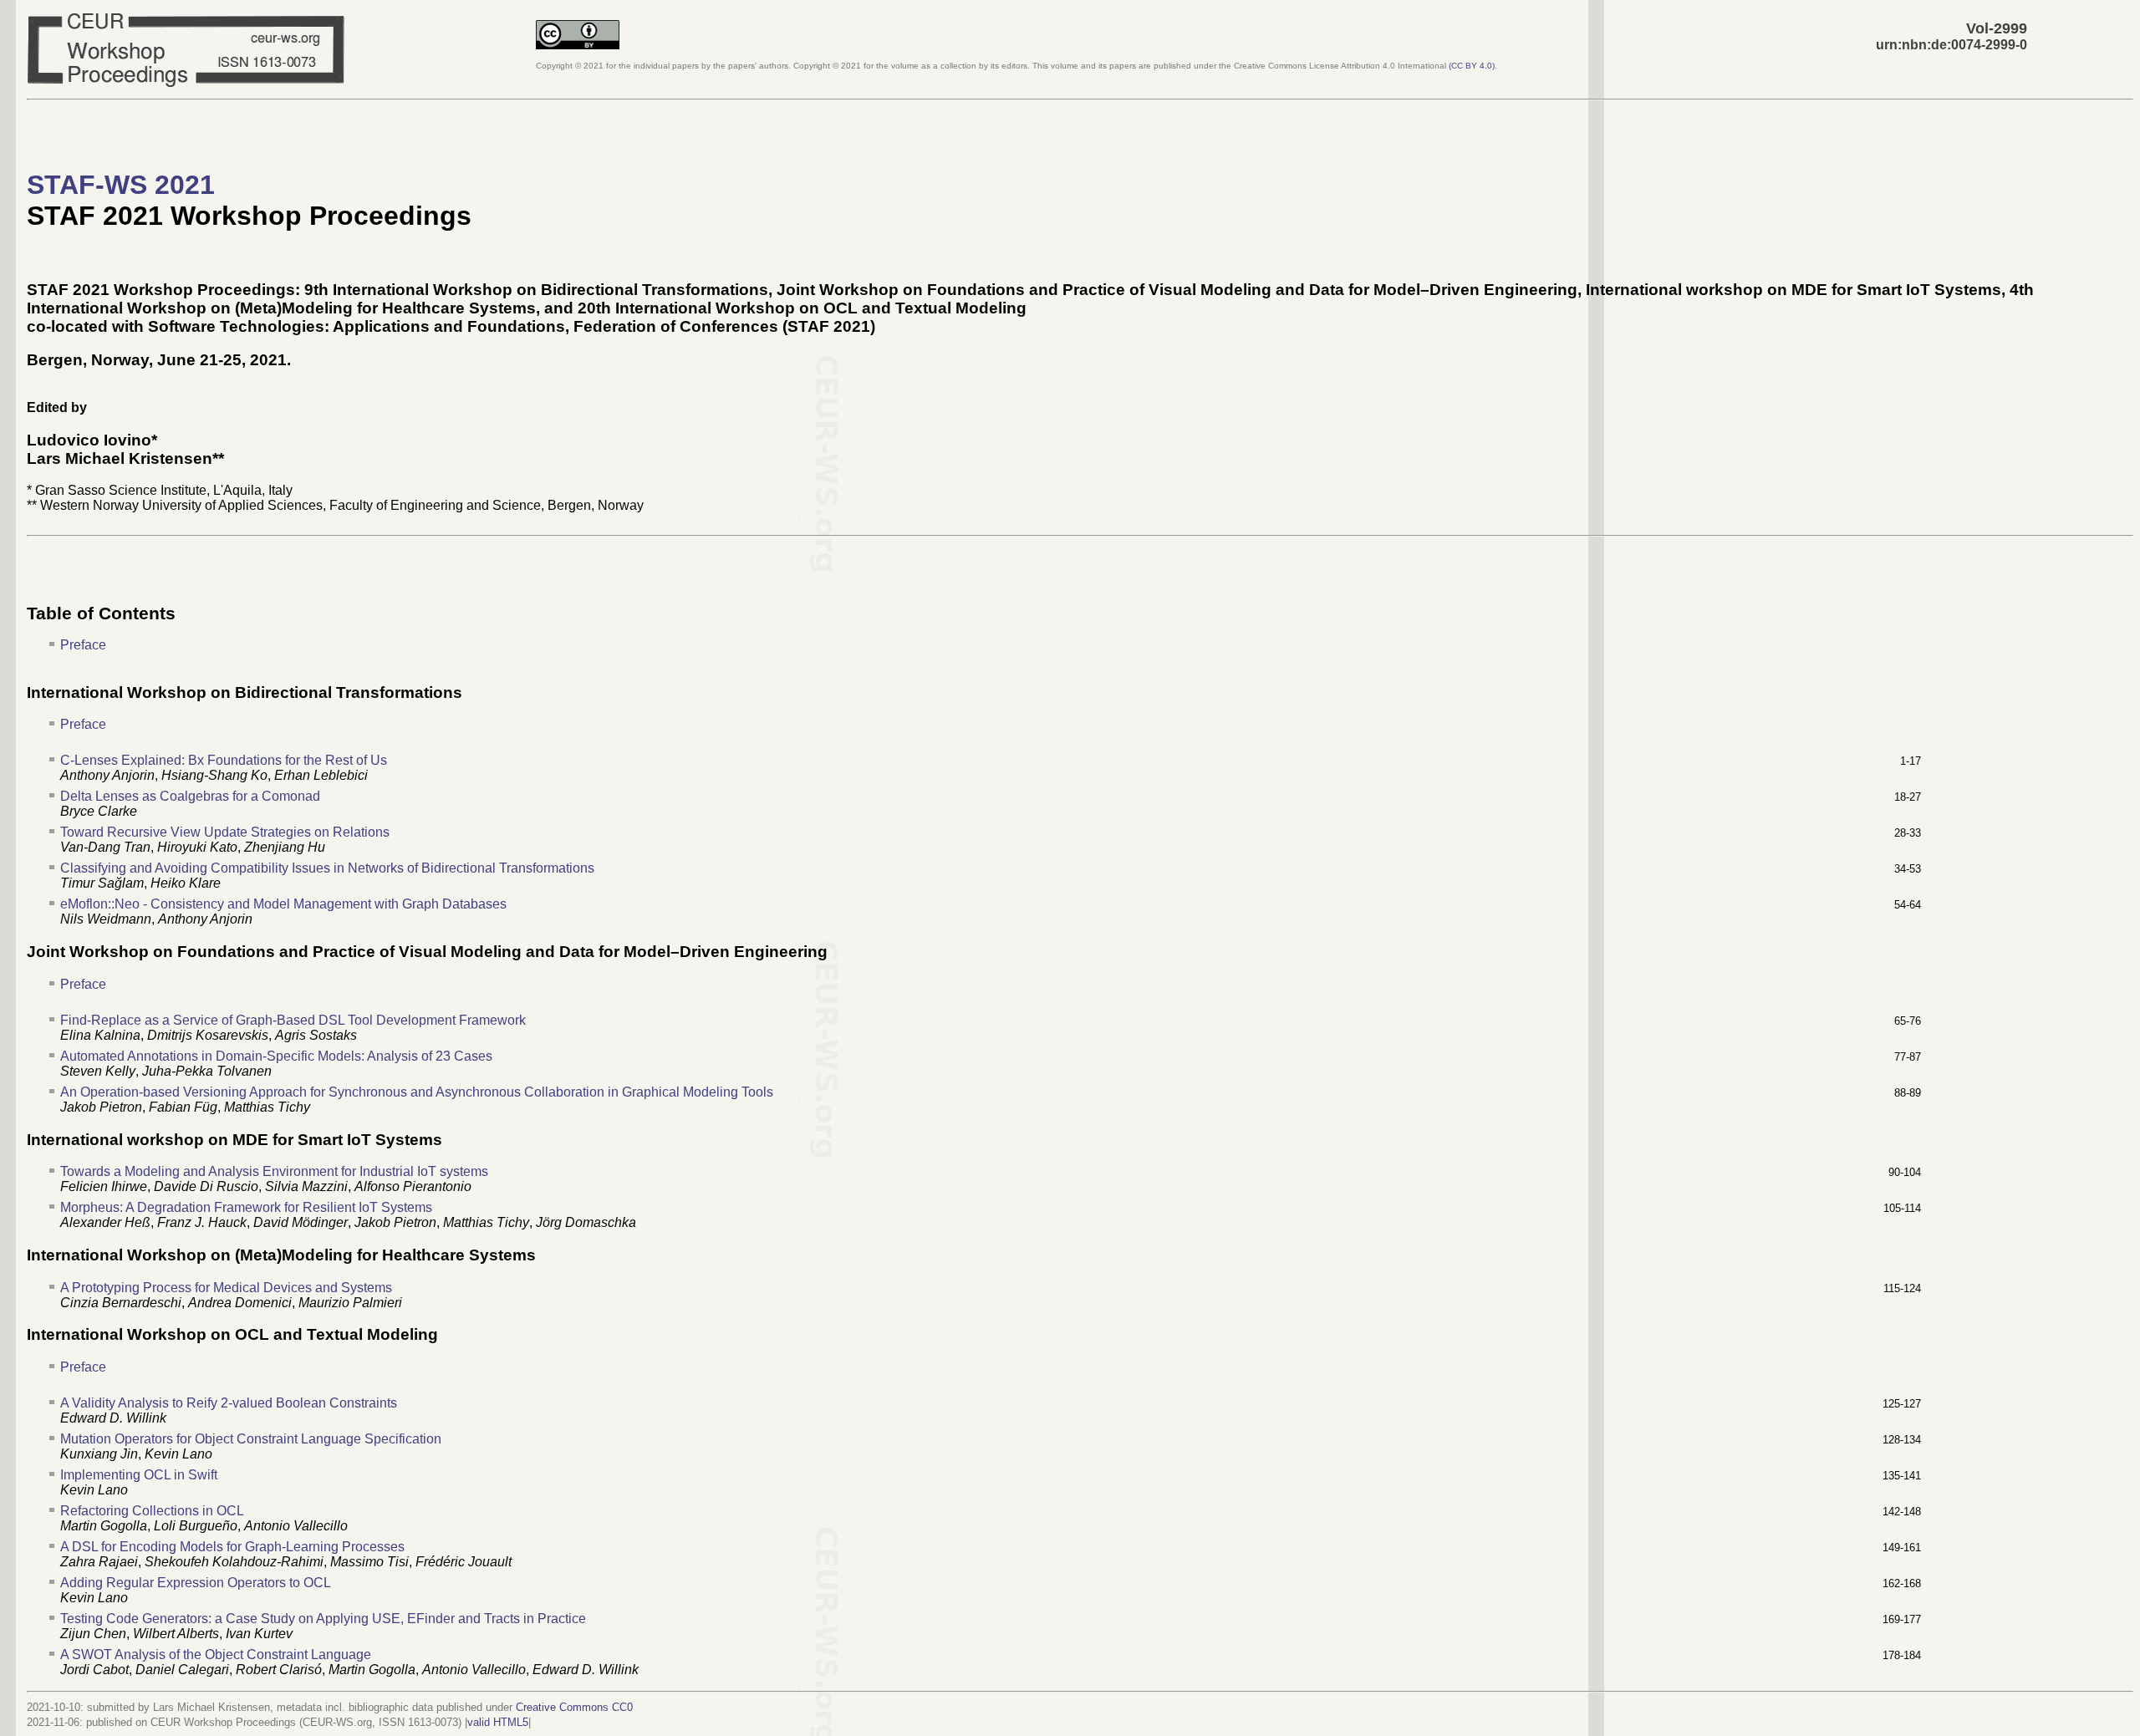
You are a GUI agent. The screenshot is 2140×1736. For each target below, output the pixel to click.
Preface (83, 645)
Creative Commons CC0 (574, 1707)
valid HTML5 (498, 1722)
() (1472, 66)
